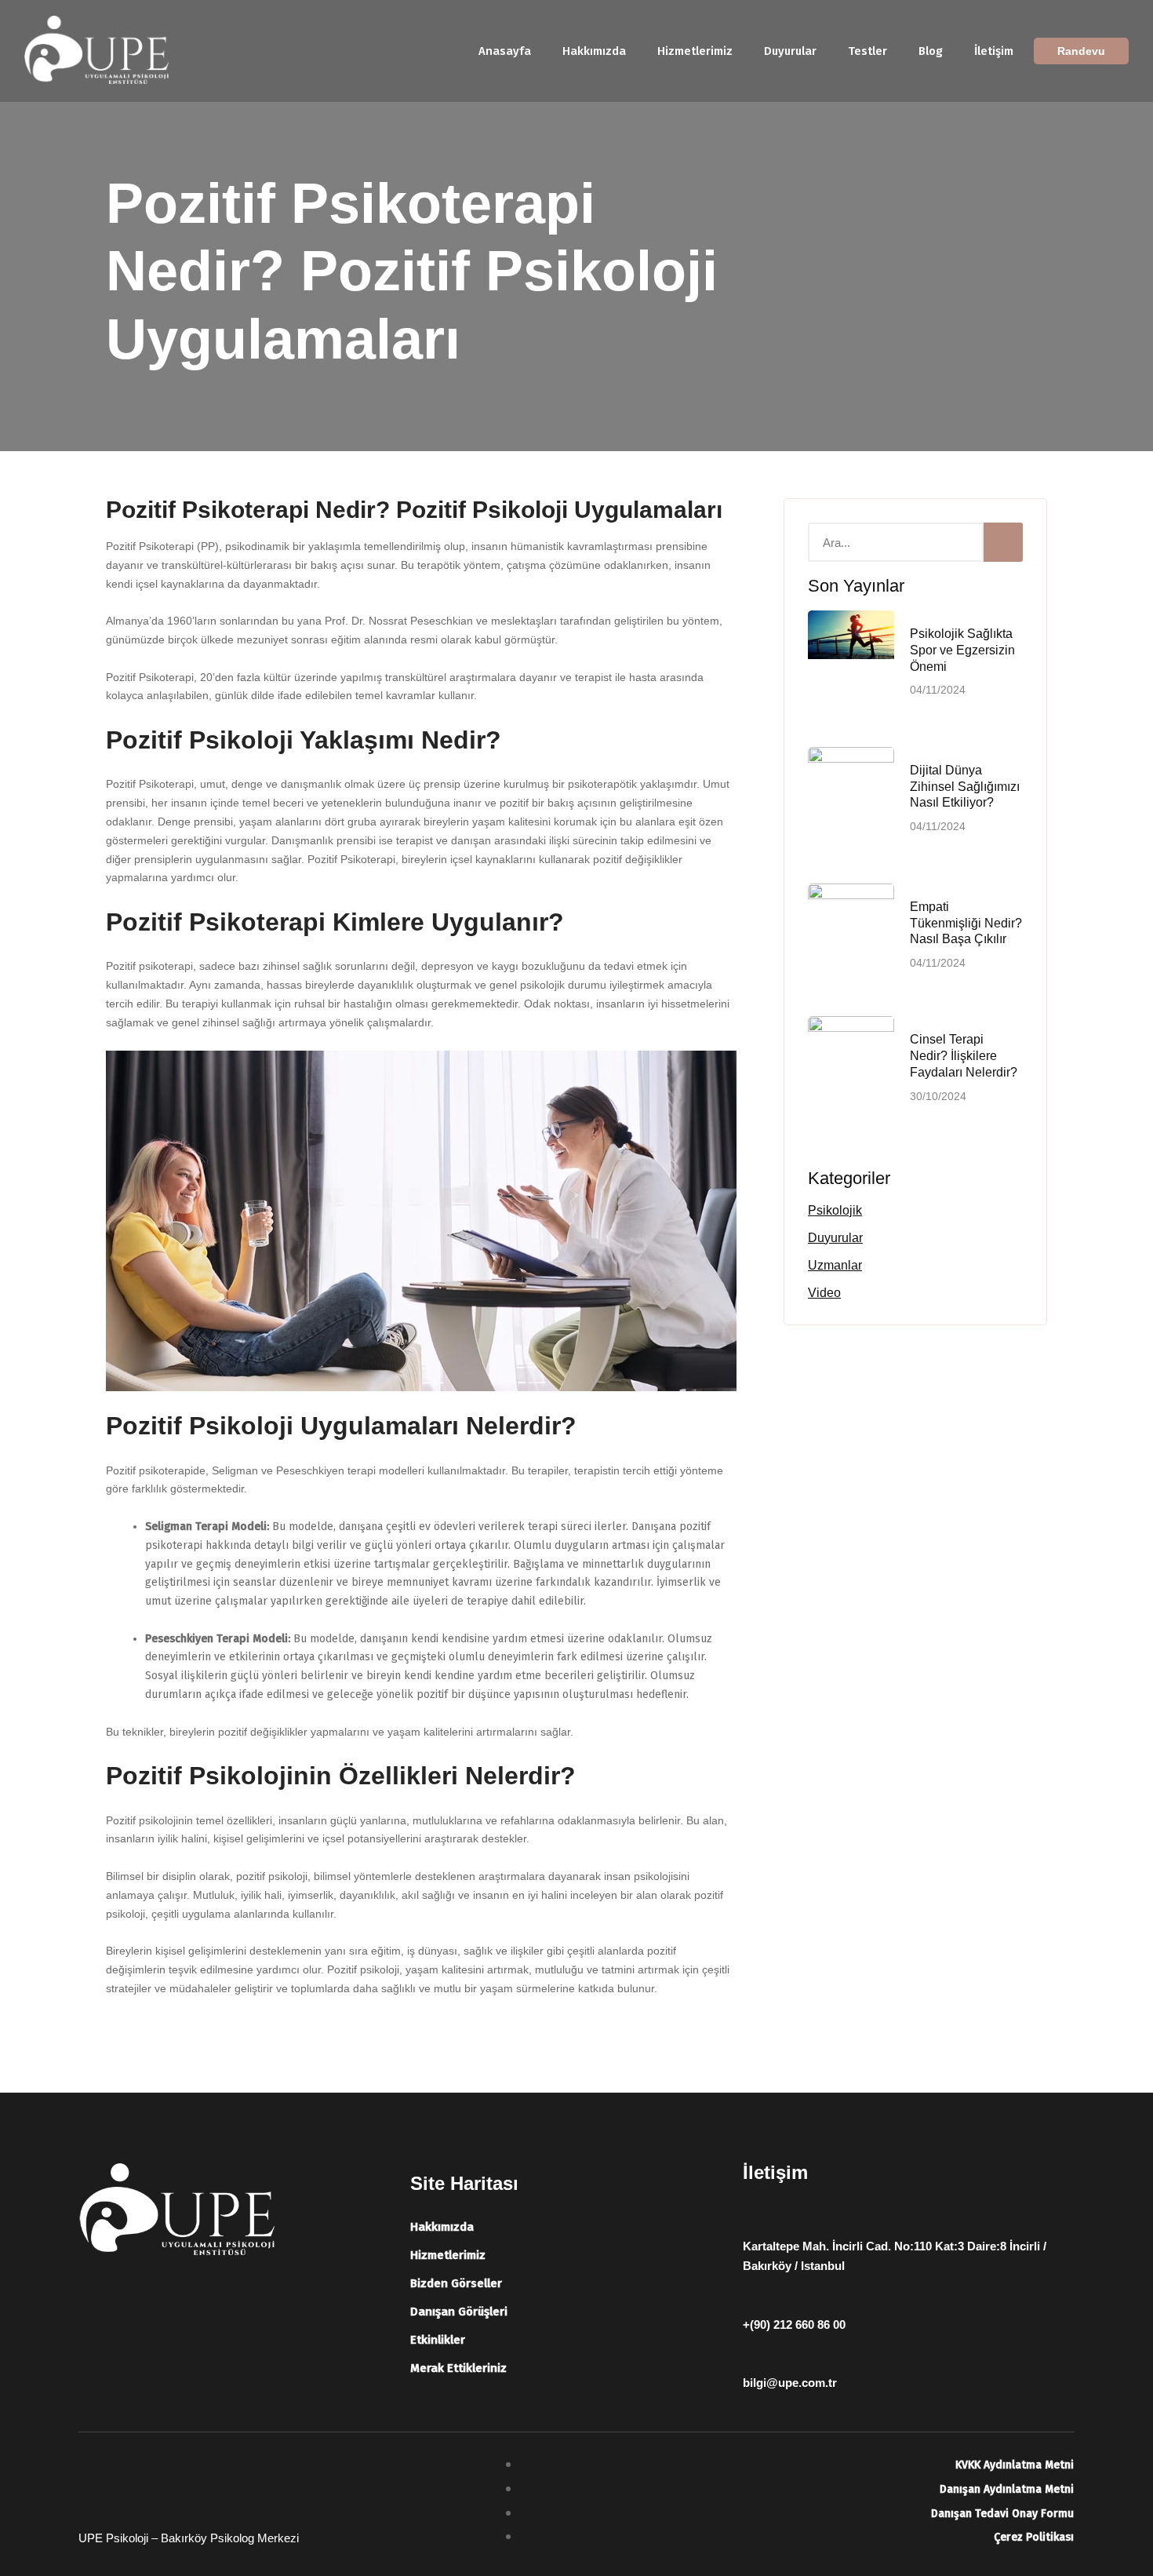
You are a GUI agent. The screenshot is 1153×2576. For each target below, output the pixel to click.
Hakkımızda (594, 51)
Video (824, 1293)
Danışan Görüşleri (459, 2312)
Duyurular (790, 51)
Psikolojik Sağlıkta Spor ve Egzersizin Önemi (962, 650)
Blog (931, 51)
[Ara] (1003, 542)
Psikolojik (835, 1210)
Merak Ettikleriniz (458, 2368)
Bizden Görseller (456, 2283)
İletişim (994, 51)
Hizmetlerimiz (695, 51)
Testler (867, 51)
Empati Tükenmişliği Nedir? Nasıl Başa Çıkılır (966, 923)
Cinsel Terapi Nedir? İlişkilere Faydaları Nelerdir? (964, 1056)
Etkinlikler (438, 2340)
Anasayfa (505, 51)
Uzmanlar (835, 1265)
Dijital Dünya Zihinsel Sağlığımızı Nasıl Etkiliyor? (965, 787)
